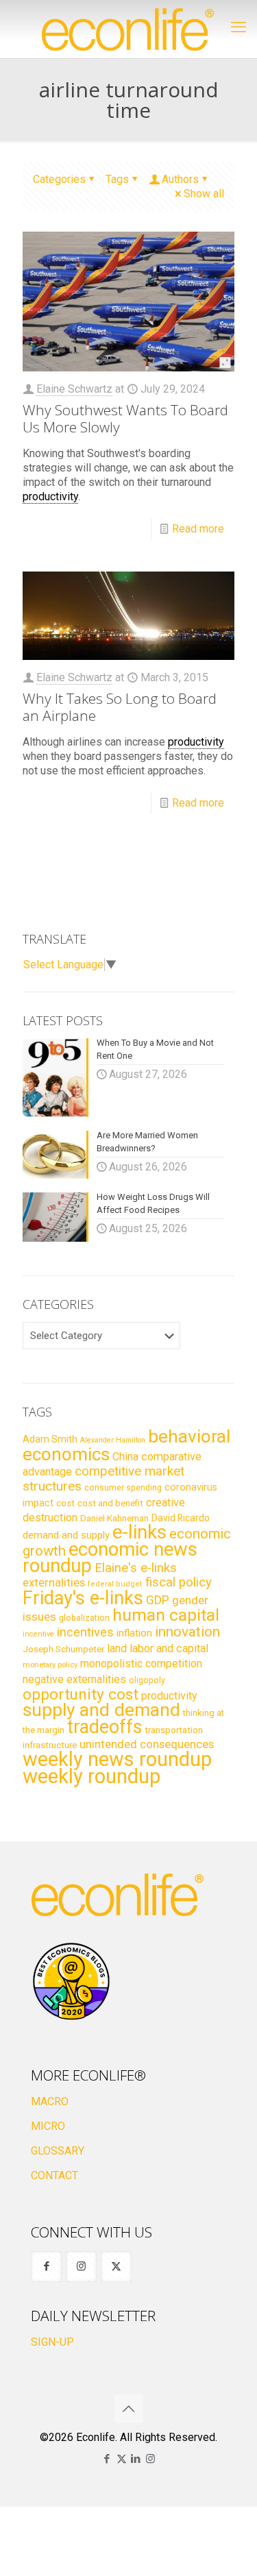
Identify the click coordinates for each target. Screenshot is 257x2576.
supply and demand (101, 1710)
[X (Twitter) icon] (122, 2459)
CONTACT (54, 2175)
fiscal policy (179, 1582)
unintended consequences (147, 1744)
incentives (85, 1632)
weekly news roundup (117, 1759)
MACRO (50, 2101)
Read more (198, 529)
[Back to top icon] (129, 2409)
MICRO (48, 2126)
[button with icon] (46, 2267)
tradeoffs (105, 1727)
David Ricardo (181, 1518)
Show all (204, 194)
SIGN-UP (52, 2342)
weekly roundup (91, 1776)
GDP (158, 1600)
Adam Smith (50, 1439)
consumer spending (123, 1488)
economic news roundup (110, 1558)
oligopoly (147, 1680)
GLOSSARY (58, 2151)
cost (65, 1503)
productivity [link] (50, 496)
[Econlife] (128, 29)
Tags (117, 179)
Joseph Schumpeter (63, 1649)
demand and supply (66, 1535)
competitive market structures (103, 1479)
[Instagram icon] (150, 2459)
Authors (180, 179)
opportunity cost (81, 1694)
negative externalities (74, 1679)
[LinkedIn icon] (136, 2459)
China (125, 1457)
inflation (134, 1633)
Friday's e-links (83, 1598)
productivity (169, 1696)
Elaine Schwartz (74, 389)
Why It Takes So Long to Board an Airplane (120, 707)
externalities (54, 1582)
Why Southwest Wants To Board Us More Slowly (125, 418)
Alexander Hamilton (113, 1440)
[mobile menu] (238, 27)
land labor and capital (158, 1648)
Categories (59, 179)
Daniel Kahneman (114, 1518)
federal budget (115, 1584)
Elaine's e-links (136, 1568)
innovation (187, 1632)
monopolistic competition (141, 1664)
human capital (166, 1615)
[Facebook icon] (107, 2459)
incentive (38, 1634)
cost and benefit (110, 1503)
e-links (139, 1532)
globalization (84, 1618)
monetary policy (50, 1665)
